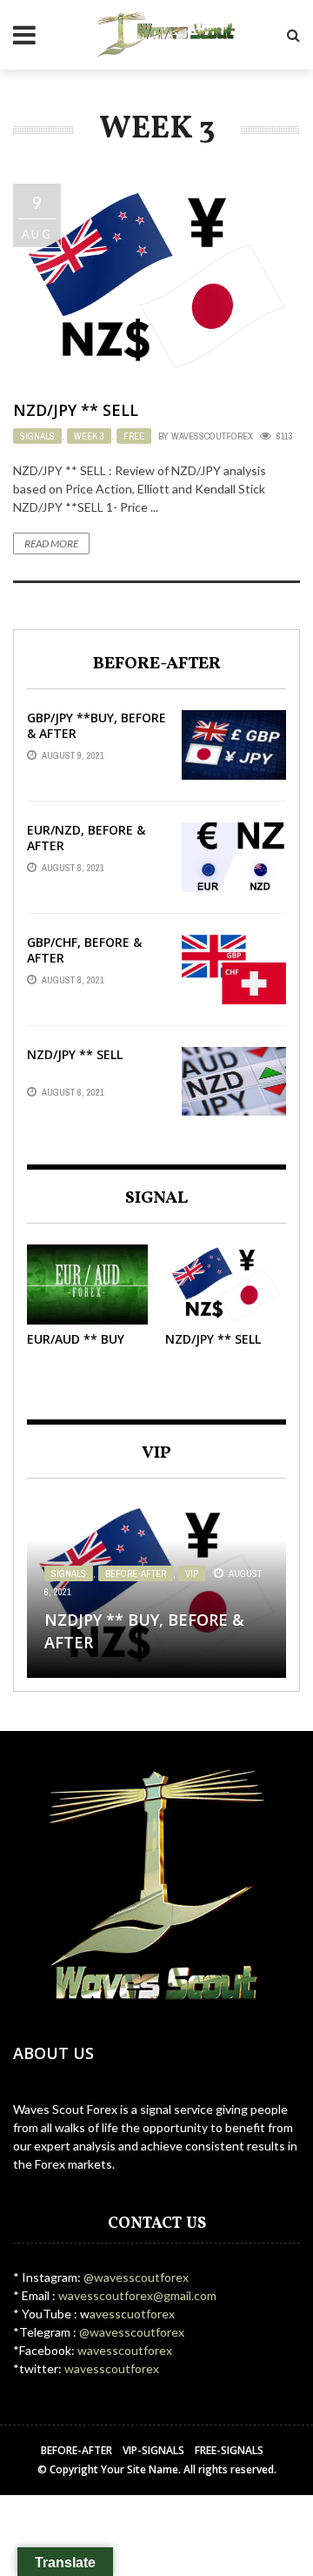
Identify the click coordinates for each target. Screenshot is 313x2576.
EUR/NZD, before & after (86, 838)
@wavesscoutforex (136, 2277)
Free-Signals (229, 2450)
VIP (192, 1573)
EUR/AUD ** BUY (76, 1339)
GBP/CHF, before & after (84, 950)
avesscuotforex (132, 2314)
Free (134, 436)
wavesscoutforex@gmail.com (136, 2295)
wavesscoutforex (212, 436)
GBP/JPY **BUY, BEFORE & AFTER (97, 725)
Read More (51, 543)
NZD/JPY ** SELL (76, 410)
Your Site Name (140, 2469)
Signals (37, 436)
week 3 (89, 436)
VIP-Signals (153, 2450)
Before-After (136, 1573)
